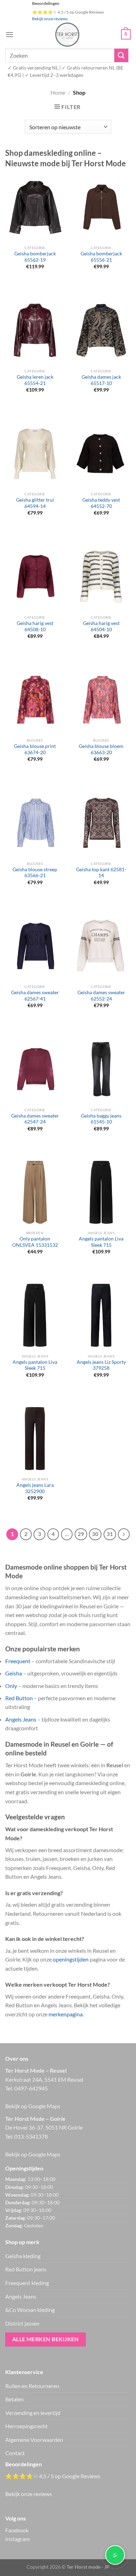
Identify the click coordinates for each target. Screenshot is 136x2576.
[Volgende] (124, 1534)
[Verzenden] (121, 55)
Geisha (14, 1673)
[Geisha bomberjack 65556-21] (101, 207)
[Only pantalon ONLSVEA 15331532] (35, 1192)
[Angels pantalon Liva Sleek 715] (101, 1192)
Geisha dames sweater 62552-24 (101, 996)
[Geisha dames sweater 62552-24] (101, 946)
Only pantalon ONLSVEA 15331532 (35, 1242)
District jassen (22, 2323)
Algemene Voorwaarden (34, 2440)
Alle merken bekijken (46, 2339)
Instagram (17, 2539)
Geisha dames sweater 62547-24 (35, 1119)
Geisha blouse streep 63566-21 (35, 873)
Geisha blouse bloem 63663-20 (101, 749)
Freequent (18, 1661)
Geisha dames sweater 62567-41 (35, 996)
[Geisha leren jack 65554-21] (35, 330)
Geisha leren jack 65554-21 (35, 380)
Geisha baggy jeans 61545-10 (101, 1119)
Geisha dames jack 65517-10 (101, 380)
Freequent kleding (27, 2283)
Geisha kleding (23, 2256)
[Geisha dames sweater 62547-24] (35, 1069)
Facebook (17, 2530)
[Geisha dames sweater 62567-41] (35, 946)
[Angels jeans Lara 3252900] (35, 1439)
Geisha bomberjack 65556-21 (101, 257)
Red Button (19, 1698)
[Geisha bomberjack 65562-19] (35, 207)
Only (11, 1686)
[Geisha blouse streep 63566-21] (35, 823)
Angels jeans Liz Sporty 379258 (101, 1365)
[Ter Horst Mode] (67, 35)
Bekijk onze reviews (50, 19)
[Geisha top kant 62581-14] (101, 823)
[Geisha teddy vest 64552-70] (101, 453)
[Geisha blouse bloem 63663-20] (101, 700)
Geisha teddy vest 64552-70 (101, 503)
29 (81, 1534)
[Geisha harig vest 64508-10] (35, 576)
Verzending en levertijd (33, 2413)
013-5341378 (31, 2136)
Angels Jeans (21, 1719)
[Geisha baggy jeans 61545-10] (101, 1069)
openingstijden (71, 1959)
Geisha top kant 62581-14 (101, 873)
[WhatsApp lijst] (115, 2555)
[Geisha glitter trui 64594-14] (35, 453)
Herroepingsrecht (27, 2426)
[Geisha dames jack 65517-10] (101, 330)
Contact (15, 2453)
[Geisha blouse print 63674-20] (35, 700)
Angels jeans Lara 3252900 (35, 1488)
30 (95, 1534)
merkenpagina (66, 2014)
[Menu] (9, 34)
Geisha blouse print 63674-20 (35, 749)
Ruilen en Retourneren (32, 2386)
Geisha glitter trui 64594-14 (35, 503)
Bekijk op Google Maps (33, 2106)
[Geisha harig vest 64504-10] (101, 576)
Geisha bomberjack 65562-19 (35, 257)
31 (110, 1534)
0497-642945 (31, 2088)
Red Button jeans (26, 2269)
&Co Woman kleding (30, 2310)
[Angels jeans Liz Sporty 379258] (101, 1315)
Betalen (14, 2399)
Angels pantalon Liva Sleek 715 (101, 1242)
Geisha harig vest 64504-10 (101, 626)
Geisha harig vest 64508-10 (35, 626)
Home (58, 92)
